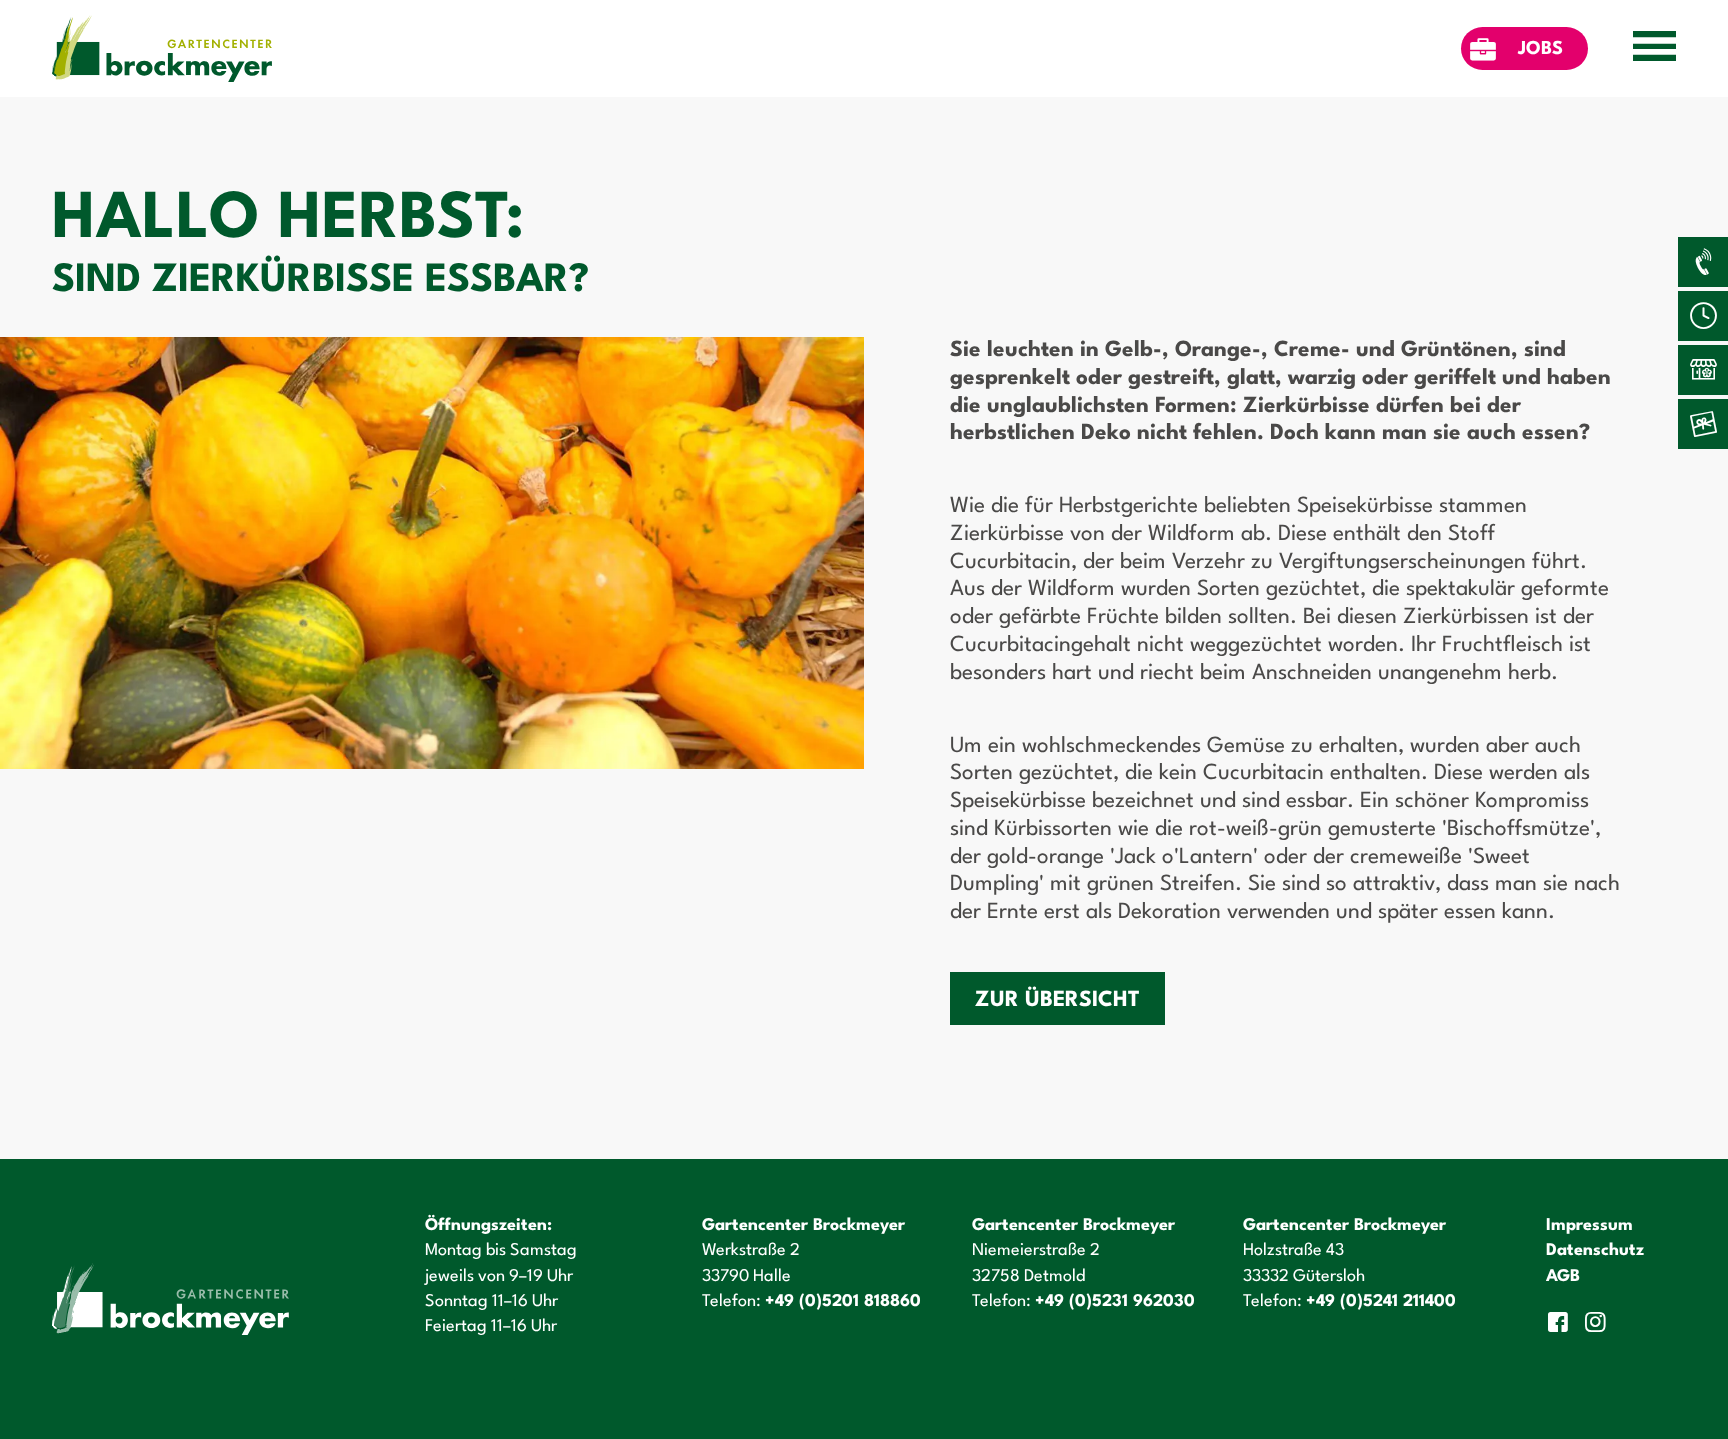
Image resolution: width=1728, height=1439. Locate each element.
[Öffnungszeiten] (1703, 316)
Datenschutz (1595, 1250)
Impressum (1589, 1225)
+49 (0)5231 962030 (1115, 1301)
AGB (1563, 1276)
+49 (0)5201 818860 (843, 1301)
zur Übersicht (1057, 1000)
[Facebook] (1560, 1322)
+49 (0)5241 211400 (1381, 1301)
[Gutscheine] (1703, 424)
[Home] (162, 48)
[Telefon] (1703, 262)
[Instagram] (1598, 1322)
